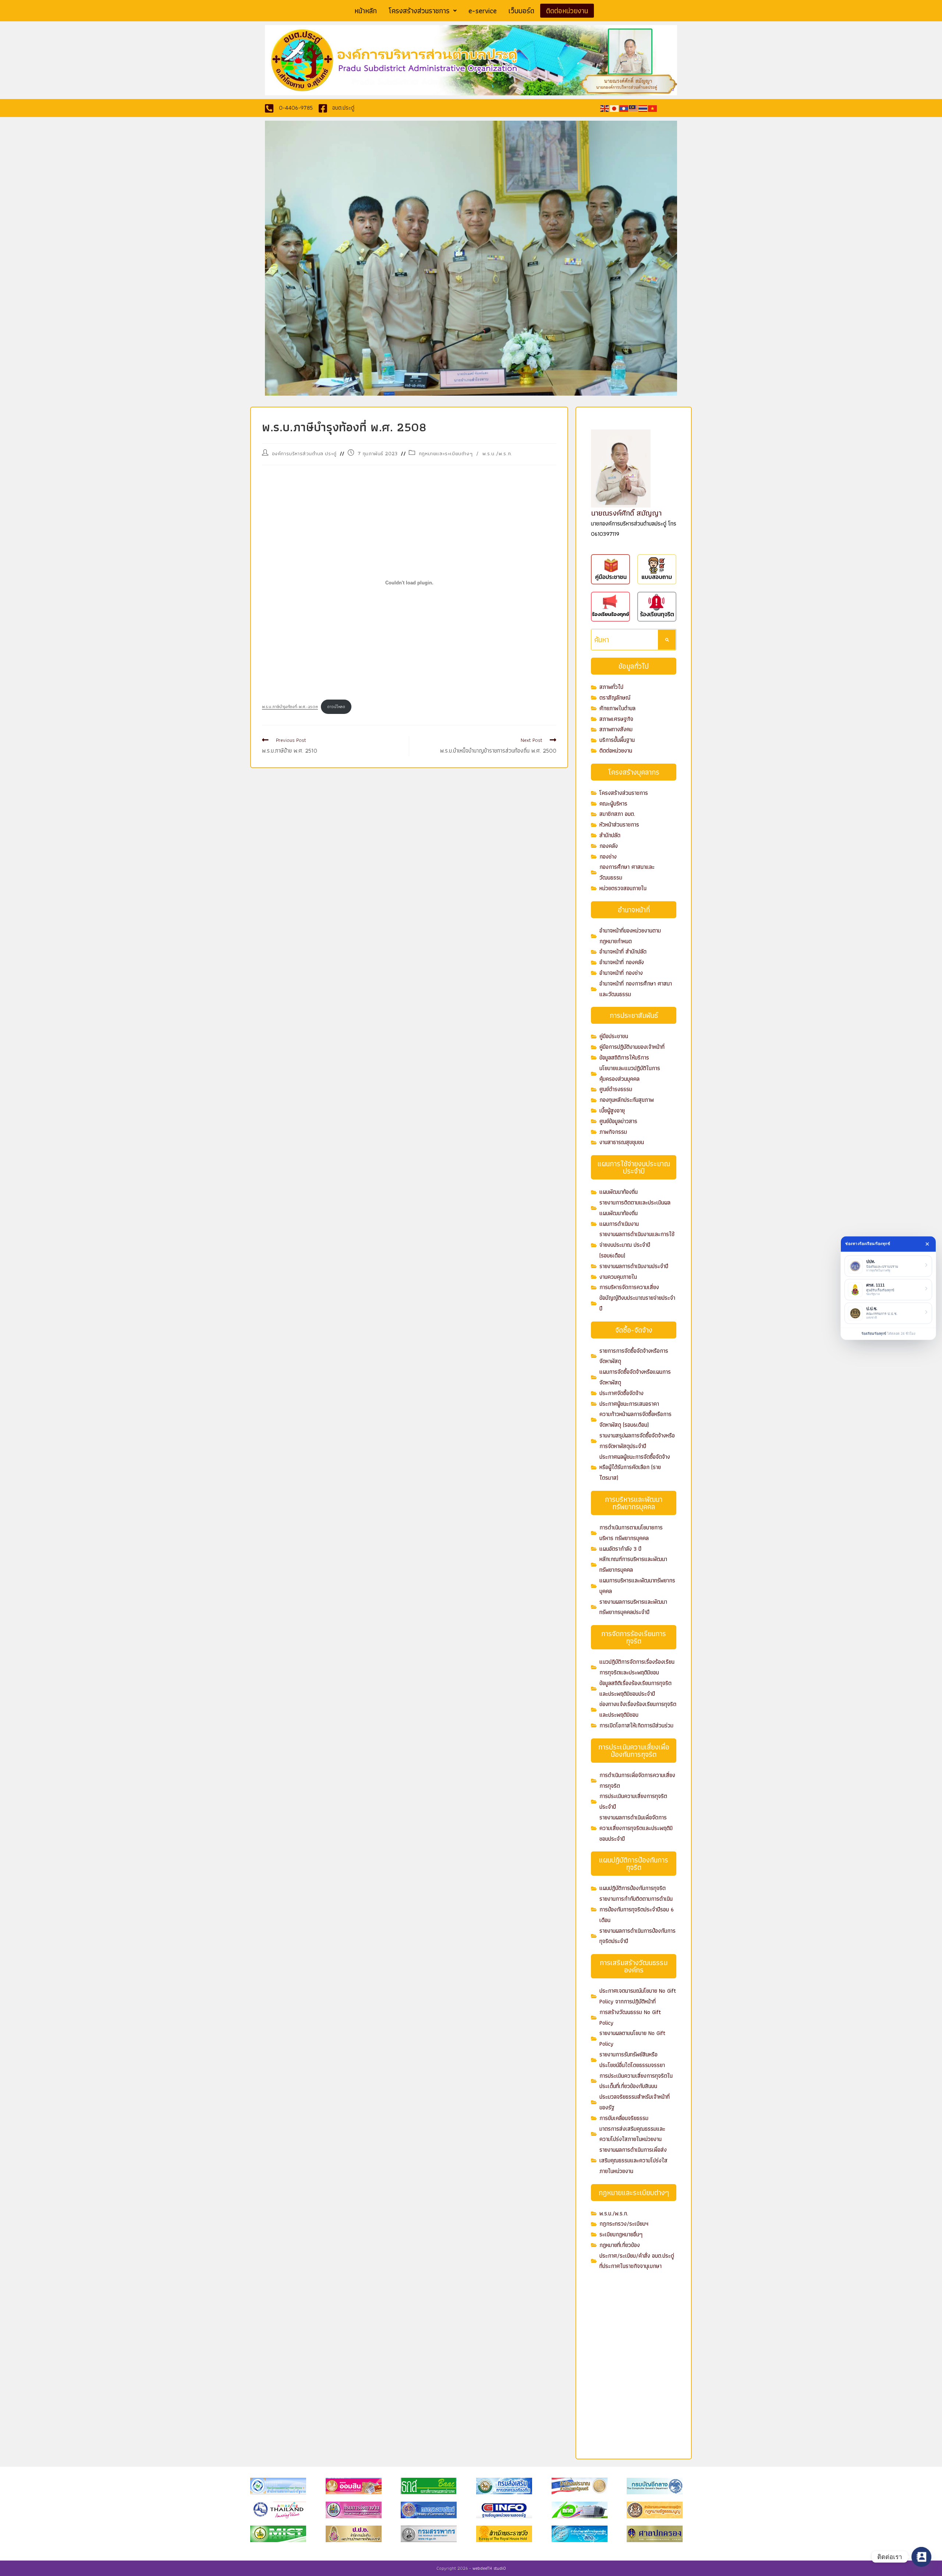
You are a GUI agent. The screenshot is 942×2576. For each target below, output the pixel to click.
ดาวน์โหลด (336, 707)
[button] (423, 11)
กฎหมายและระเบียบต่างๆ (446, 453)
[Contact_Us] (921, 2557)
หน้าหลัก (366, 11)
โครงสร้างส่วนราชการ (419, 11)
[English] (605, 108)
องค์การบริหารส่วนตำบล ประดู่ (304, 453)
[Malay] (634, 108)
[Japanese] (615, 108)
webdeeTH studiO (489, 2568)
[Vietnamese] (653, 108)
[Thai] (643, 108)
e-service (483, 11)
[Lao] (624, 108)
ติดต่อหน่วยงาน (567, 11)
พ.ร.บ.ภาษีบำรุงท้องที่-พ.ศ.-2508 (290, 707)
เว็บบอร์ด (521, 11)
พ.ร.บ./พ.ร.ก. (497, 453)
